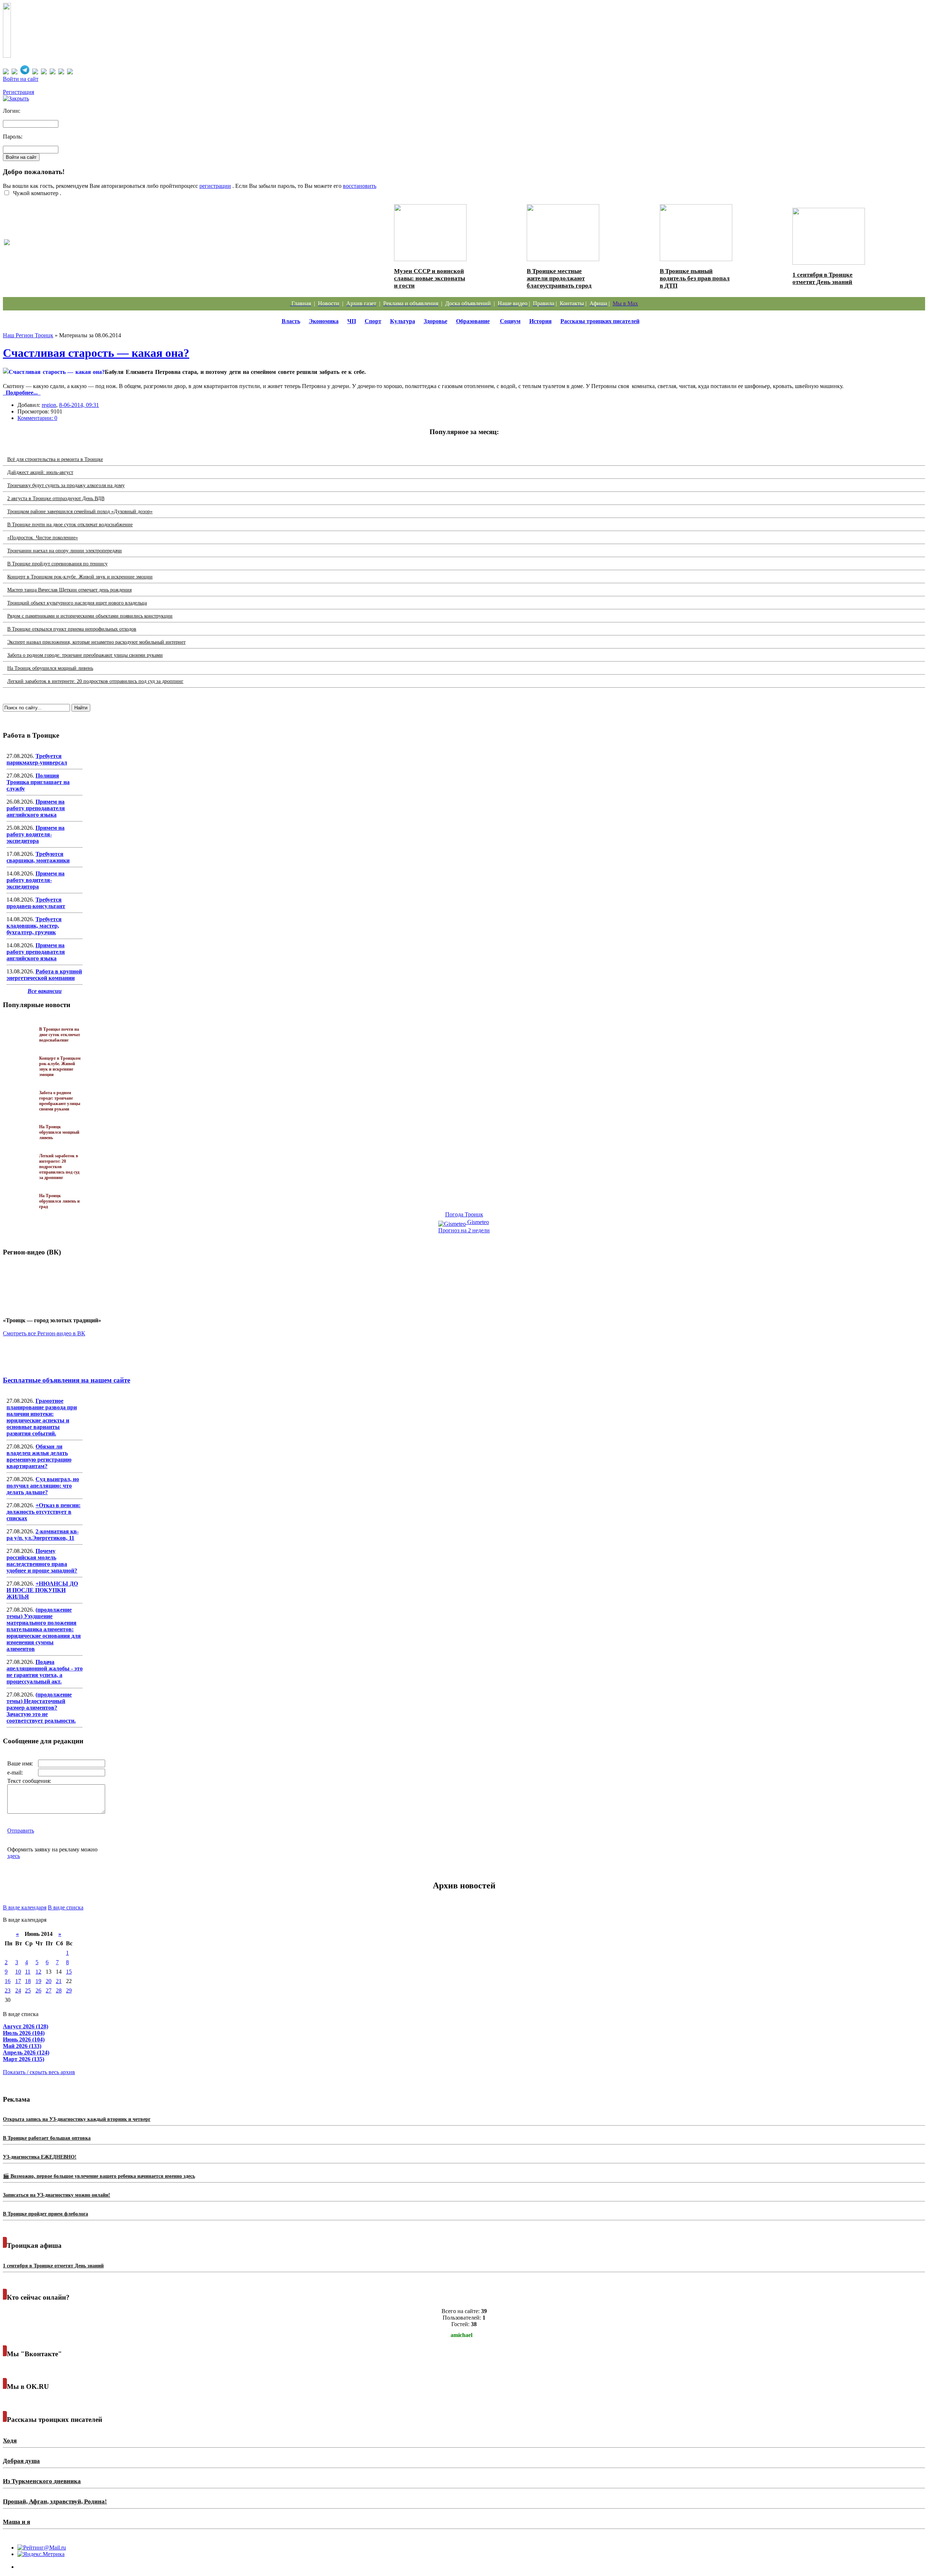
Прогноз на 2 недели (464, 1230)
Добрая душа (21, 2461)
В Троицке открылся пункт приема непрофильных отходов (72, 629)
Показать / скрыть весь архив (39, 2072)
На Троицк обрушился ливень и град (59, 1201)
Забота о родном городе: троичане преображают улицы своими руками (85, 655)
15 (69, 1972)
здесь (14, 1856)
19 (38, 1981)
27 (49, 1990)
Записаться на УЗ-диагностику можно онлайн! (57, 2195)
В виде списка (66, 1907)
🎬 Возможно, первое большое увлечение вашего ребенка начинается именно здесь (99, 2176)
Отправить (21, 1831)
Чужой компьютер (35, 193)
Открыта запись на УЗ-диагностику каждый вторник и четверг (77, 2119)
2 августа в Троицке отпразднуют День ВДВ (56, 498)
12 (38, 1972)
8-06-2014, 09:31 (79, 405)
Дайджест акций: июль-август (40, 472)
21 (59, 1981)
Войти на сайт (21, 79)
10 (18, 1972)
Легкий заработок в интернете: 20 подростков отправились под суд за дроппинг (95, 681)
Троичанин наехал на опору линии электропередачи (65, 551)
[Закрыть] (16, 98)
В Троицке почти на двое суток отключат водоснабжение (70, 525)
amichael (461, 2335)
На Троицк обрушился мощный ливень (50, 668)
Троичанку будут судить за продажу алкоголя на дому (66, 485)
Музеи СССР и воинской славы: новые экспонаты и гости (430, 278)
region (49, 405)
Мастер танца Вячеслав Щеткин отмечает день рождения (69, 590)
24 (18, 1990)
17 (18, 1981)
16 (8, 1981)
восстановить (360, 186)
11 (28, 1972)
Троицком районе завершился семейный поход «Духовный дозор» (80, 512)
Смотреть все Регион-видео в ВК (44, 1333)
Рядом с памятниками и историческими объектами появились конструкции (90, 616)
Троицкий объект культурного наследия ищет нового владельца (77, 603)
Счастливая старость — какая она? (96, 353)
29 (69, 1990)
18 (28, 1981)
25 (28, 1990)
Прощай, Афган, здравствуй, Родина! (55, 2501)
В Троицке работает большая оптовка (47, 2138)
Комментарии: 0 (37, 418)
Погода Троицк (464, 1214)
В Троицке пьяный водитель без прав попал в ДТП (695, 278)
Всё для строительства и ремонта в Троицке (55, 459)
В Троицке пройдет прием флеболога (45, 2214)
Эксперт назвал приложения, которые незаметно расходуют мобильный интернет (96, 642)
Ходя (10, 2441)
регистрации (215, 186)
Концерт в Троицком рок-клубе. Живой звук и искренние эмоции (80, 577)
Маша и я (16, 2522)
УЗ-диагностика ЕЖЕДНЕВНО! (40, 2157)
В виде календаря (25, 1907)
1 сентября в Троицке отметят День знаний (823, 278)
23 (8, 1990)
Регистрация (18, 92)
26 (38, 1990)
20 (49, 1981)
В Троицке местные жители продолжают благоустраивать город (559, 278)
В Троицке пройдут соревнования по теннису (57, 564)
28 (59, 1990)
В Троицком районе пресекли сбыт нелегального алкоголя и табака (111, 250)
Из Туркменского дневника (42, 2481)
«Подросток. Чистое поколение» (43, 538)
